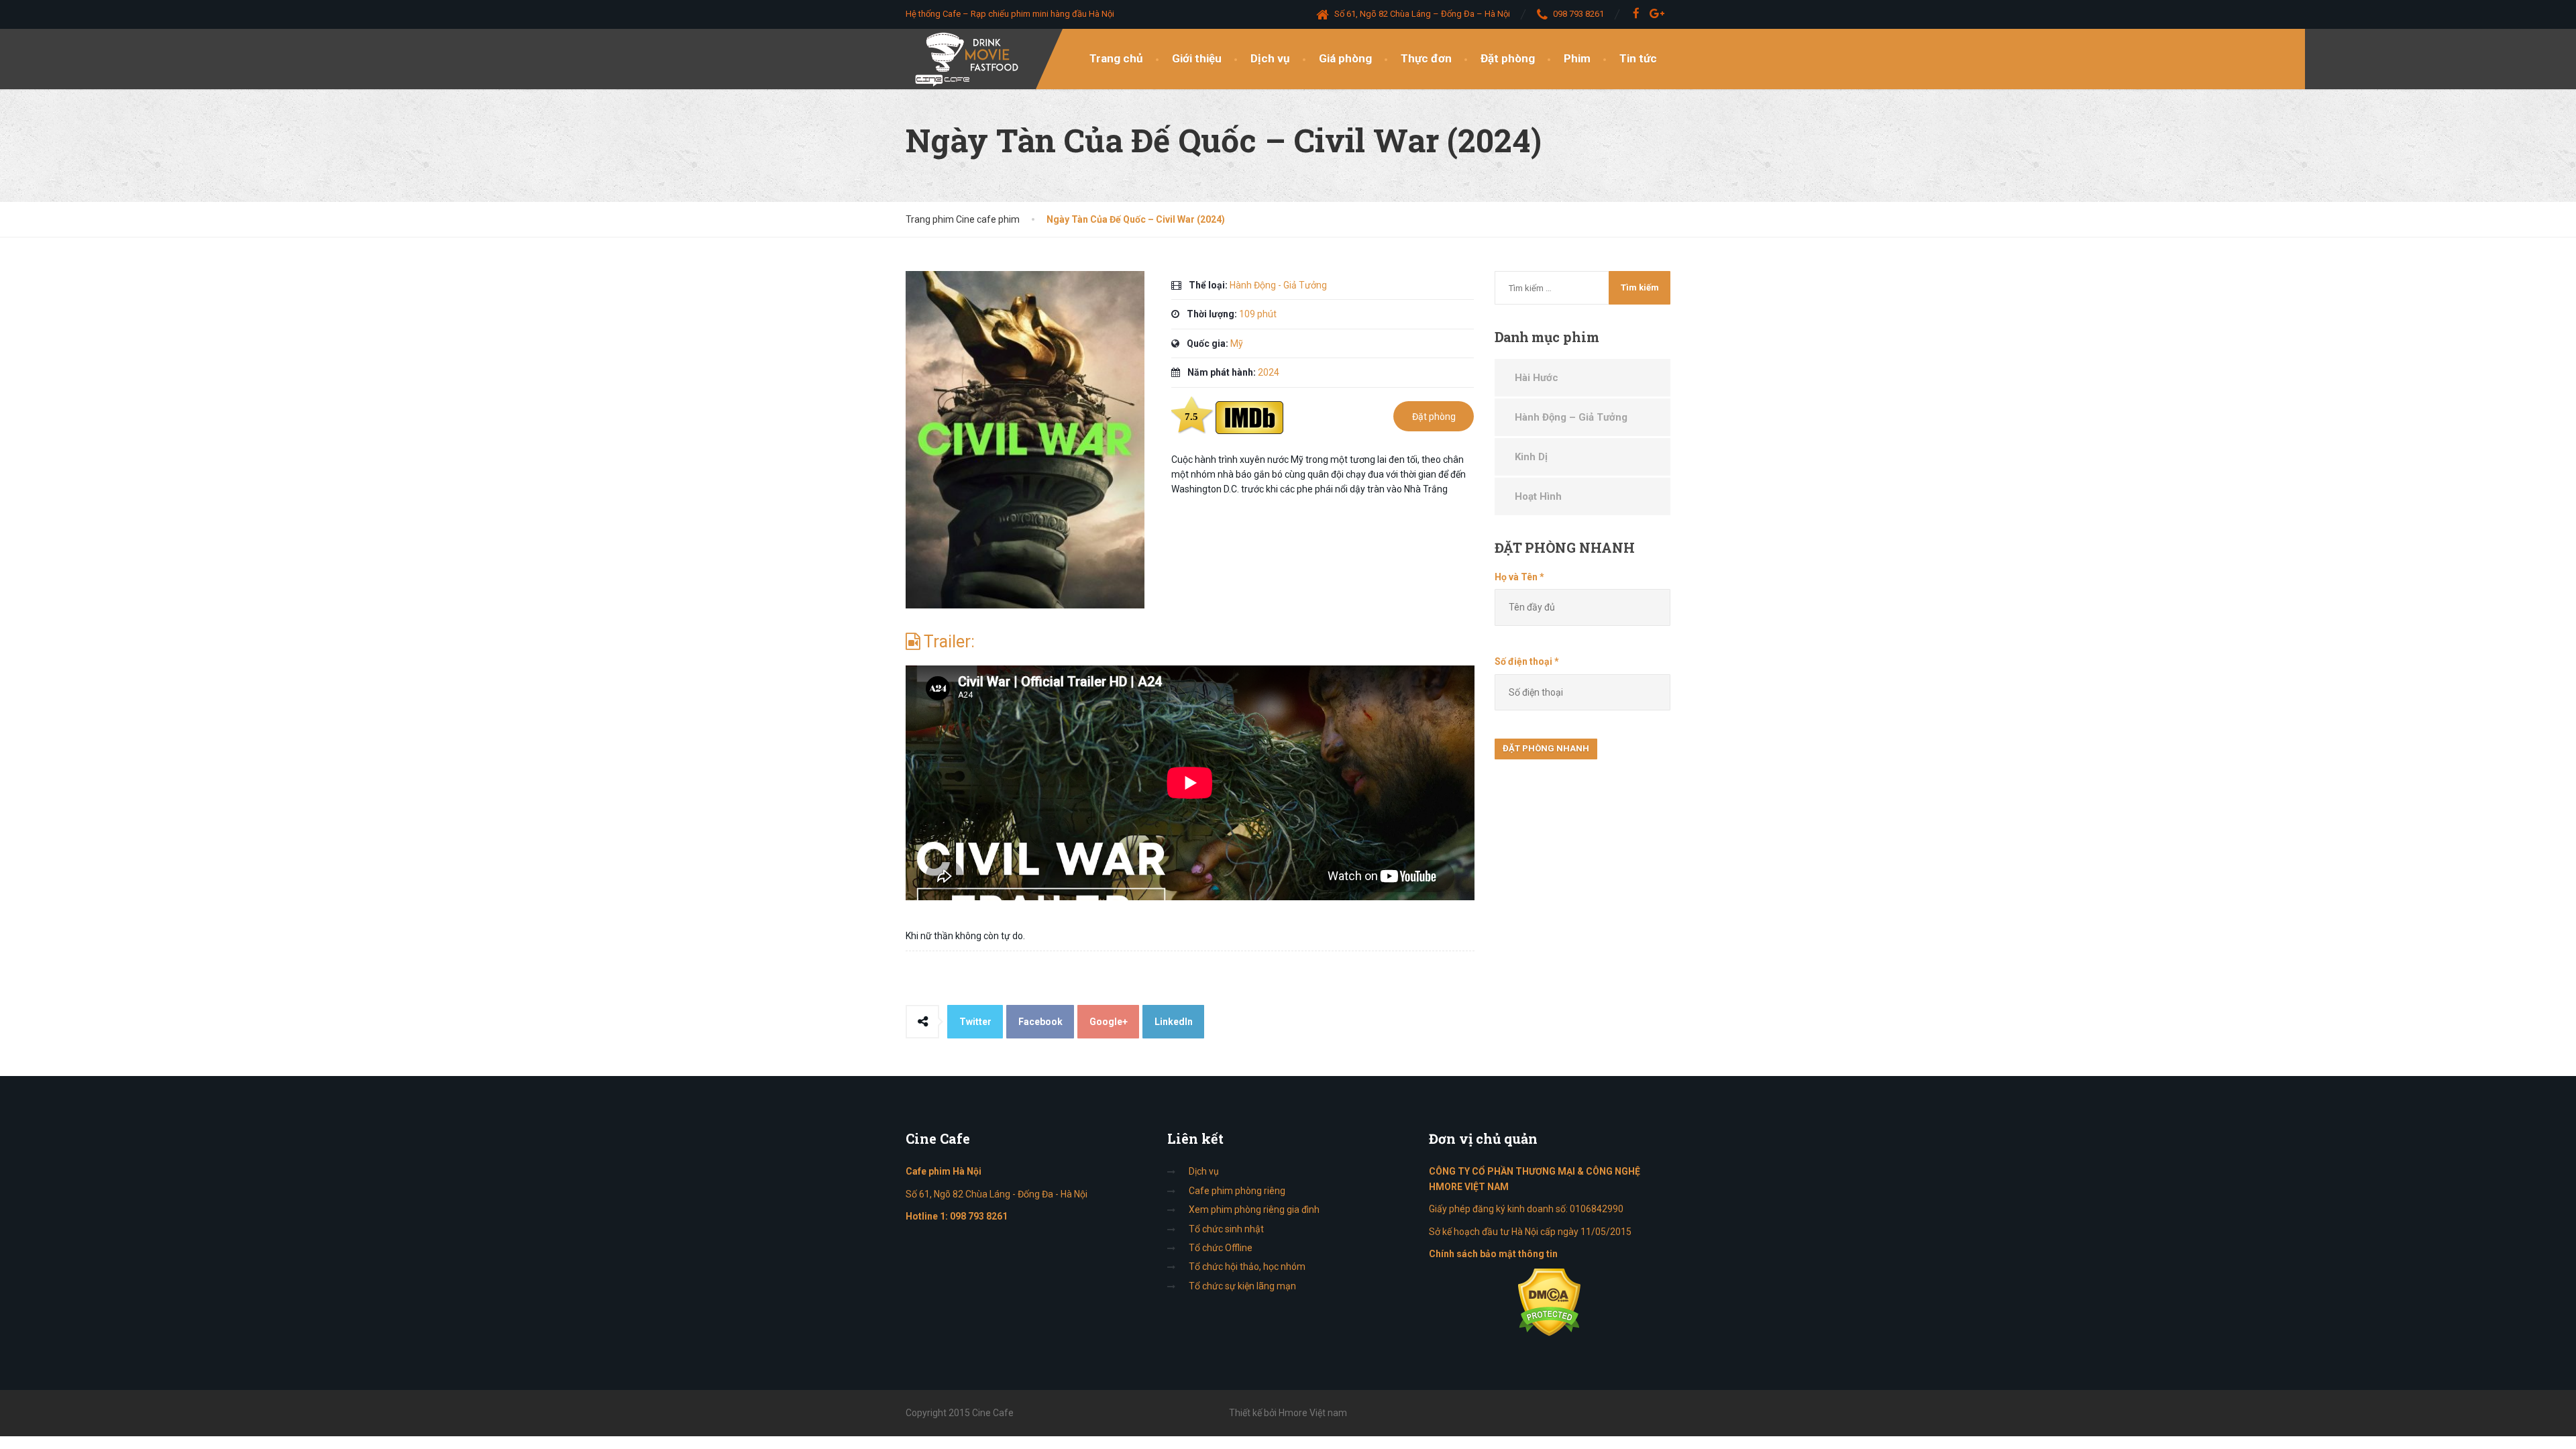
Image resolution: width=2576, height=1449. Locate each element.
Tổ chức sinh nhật (1226, 1229)
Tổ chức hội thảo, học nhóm (1247, 1267)
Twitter (975, 1022)
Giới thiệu (1197, 58)
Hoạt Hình (1538, 496)
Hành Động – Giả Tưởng (1571, 417)
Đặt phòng (1508, 58)
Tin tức (1638, 58)
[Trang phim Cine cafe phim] (970, 59)
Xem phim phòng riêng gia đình (1254, 1210)
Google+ (1109, 1022)
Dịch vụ (1270, 58)
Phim (1577, 58)
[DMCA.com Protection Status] (1549, 1302)
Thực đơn (1426, 58)
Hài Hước (1537, 378)
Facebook (1040, 1022)
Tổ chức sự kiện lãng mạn (1242, 1286)
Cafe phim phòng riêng (1237, 1191)
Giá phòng (1345, 58)
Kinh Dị (1531, 457)
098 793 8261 (979, 1216)
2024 (1269, 372)
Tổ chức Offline (1221, 1248)
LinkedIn (1174, 1022)
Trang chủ (1116, 58)
